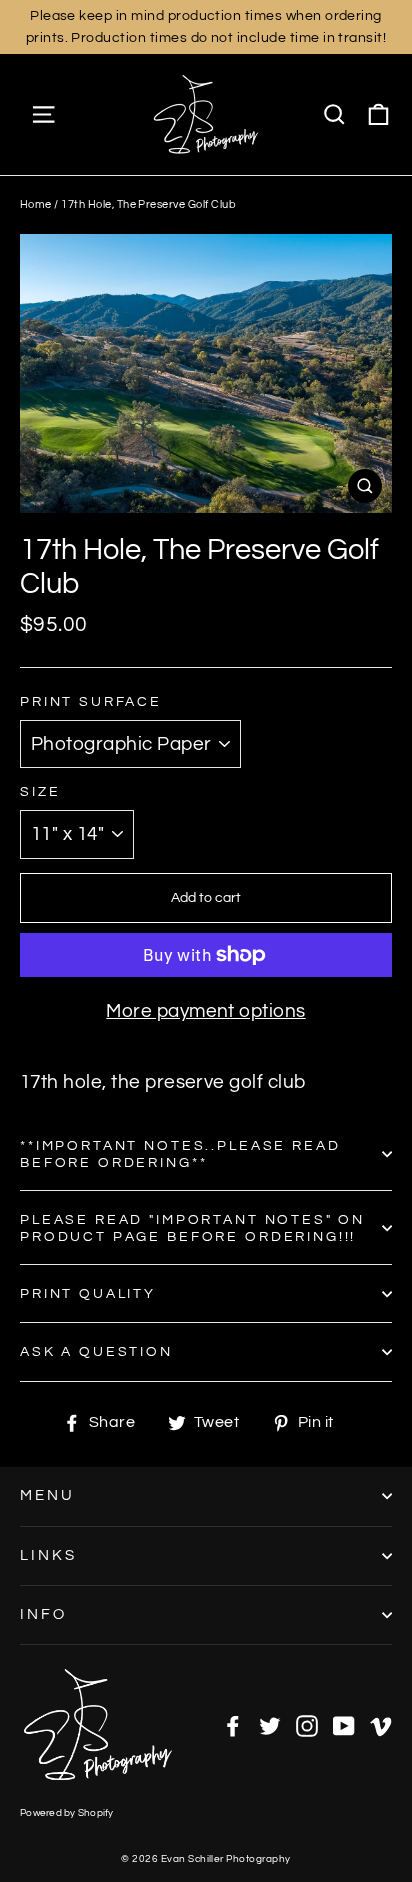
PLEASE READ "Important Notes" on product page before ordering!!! (192, 1228)
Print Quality (88, 1293)
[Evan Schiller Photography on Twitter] (270, 1725)
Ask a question (96, 1351)
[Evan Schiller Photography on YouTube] (344, 1725)
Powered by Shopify (67, 1813)
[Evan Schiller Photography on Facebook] (233, 1725)
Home (36, 204)
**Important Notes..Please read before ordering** (180, 1154)
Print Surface (91, 701)
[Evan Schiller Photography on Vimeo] (381, 1725)
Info (43, 1614)
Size (40, 791)
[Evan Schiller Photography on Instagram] (307, 1725)
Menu (47, 1495)
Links (48, 1555)
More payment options (206, 1011)
